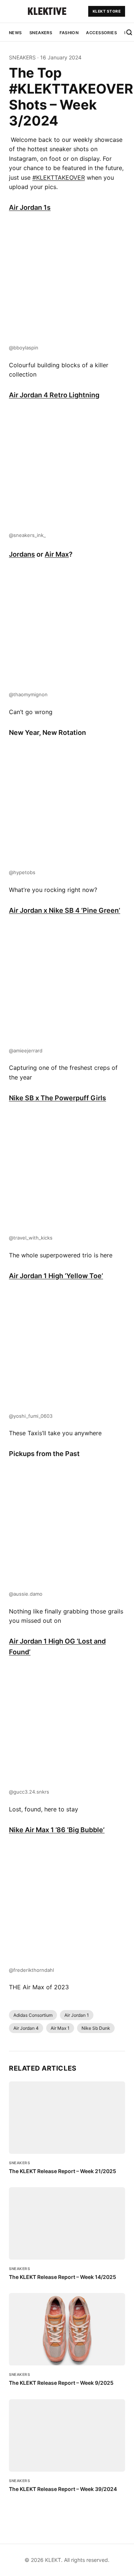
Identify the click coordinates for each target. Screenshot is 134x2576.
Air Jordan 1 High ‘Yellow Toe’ (56, 1276)
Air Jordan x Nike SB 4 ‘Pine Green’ (65, 910)
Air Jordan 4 (26, 2028)
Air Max (57, 554)
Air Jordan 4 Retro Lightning (54, 395)
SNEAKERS (41, 33)
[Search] (129, 32)
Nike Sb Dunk (96, 2028)
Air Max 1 (60, 2028)
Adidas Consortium (33, 2015)
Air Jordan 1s (30, 207)
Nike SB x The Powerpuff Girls (58, 1098)
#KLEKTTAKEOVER (59, 178)
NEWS (15, 33)
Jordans (22, 554)
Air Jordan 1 (77, 2015)
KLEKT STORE (107, 11)
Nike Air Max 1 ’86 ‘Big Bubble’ (57, 1830)
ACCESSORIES (101, 33)
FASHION (69, 33)
